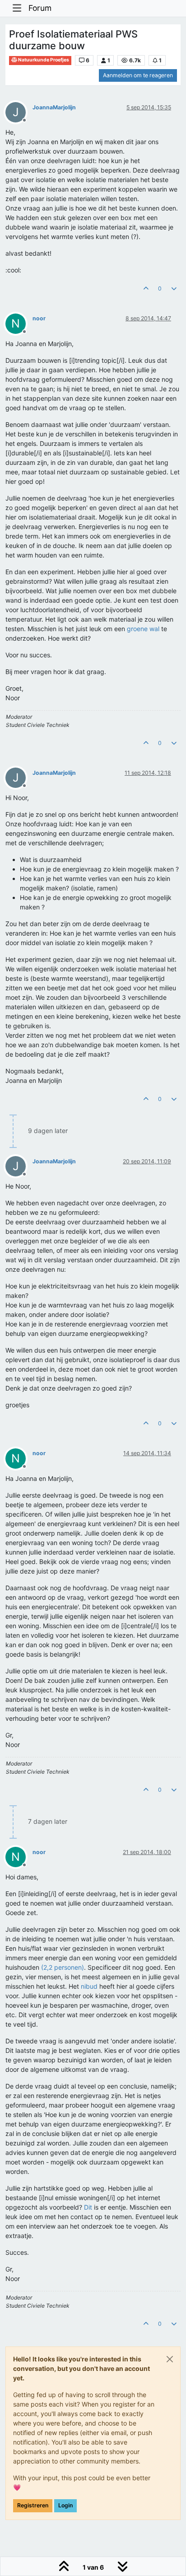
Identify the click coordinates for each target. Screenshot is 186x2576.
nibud (89, 1986)
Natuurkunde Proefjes (43, 60)
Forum (40, 8)
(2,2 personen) (63, 1967)
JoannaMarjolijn (54, 107)
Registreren (33, 2505)
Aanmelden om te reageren (138, 75)
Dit (88, 2207)
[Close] (170, 2359)
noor (39, 318)
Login (65, 2505)
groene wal (143, 629)
